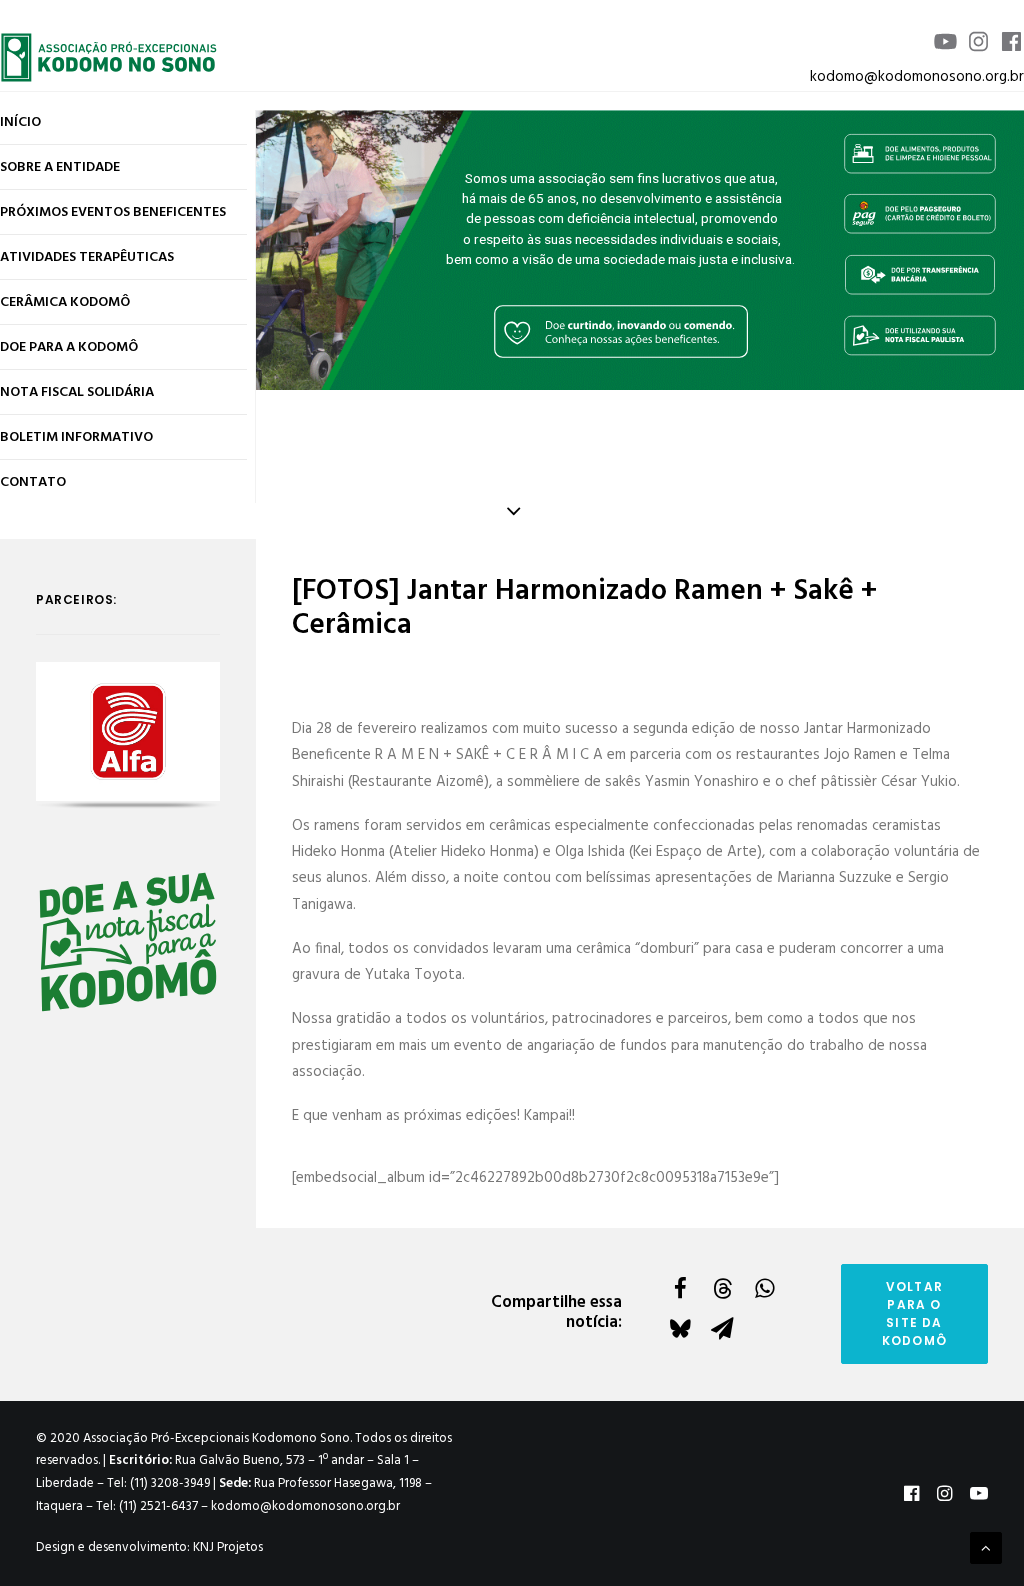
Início (20, 122)
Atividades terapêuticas (87, 257)
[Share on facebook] (680, 1288)
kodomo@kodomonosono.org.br (917, 77)
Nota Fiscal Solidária (77, 392)
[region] (640, 250)
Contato (33, 482)
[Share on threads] (722, 1288)
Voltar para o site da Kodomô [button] (914, 1313)
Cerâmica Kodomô (65, 302)
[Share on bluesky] (680, 1328)
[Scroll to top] (986, 1548)
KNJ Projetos (228, 1547)
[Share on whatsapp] (764, 1288)
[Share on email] (722, 1328)
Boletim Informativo (76, 437)
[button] (128, 731)
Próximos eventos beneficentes (113, 212)
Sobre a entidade (60, 167)
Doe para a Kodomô (69, 347)
